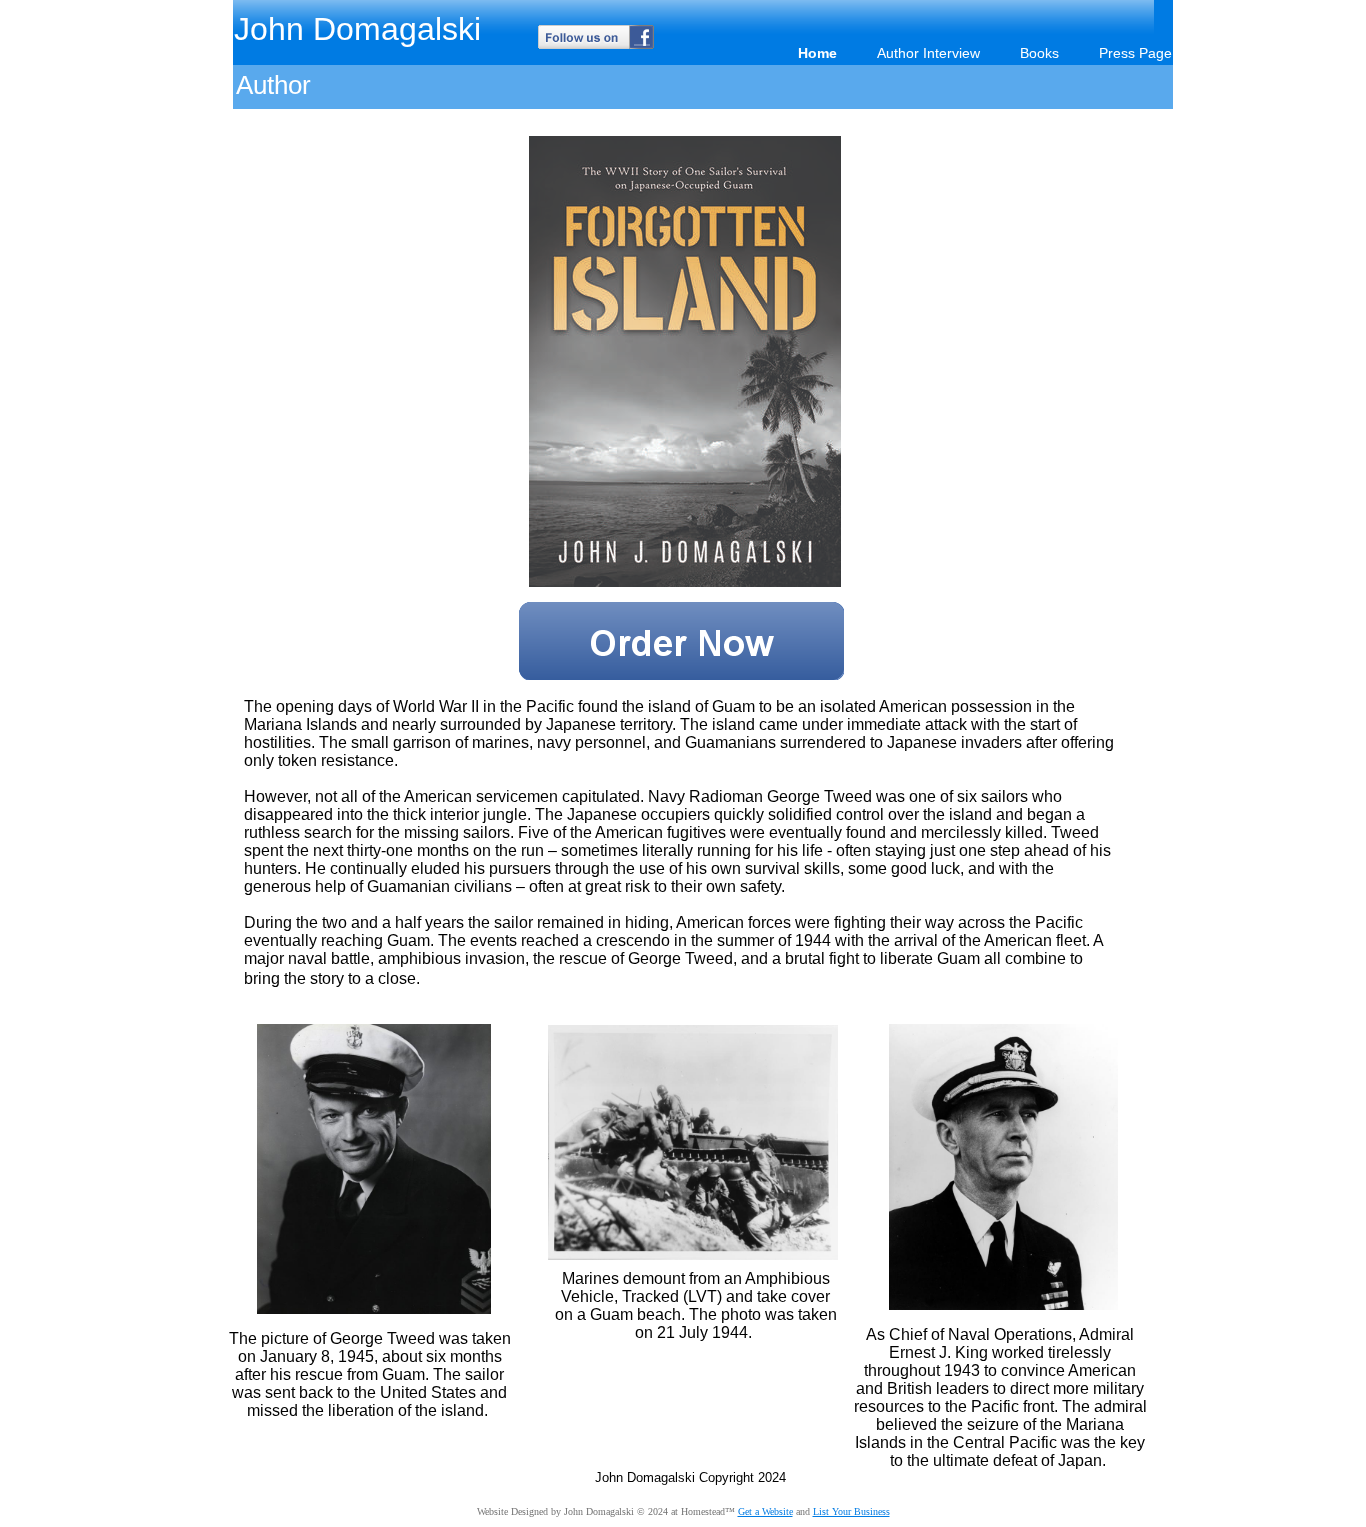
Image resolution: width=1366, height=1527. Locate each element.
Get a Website (765, 1511)
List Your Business (851, 1511)
